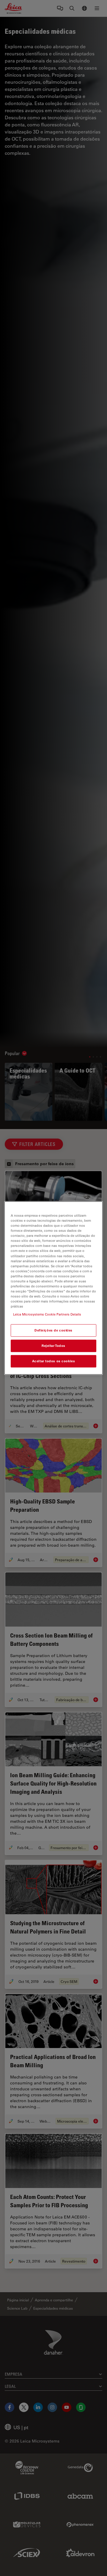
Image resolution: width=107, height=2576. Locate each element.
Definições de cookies (53, 1330)
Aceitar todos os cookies (54, 1361)
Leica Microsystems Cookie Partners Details (47, 1314)
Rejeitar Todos (53, 1346)
